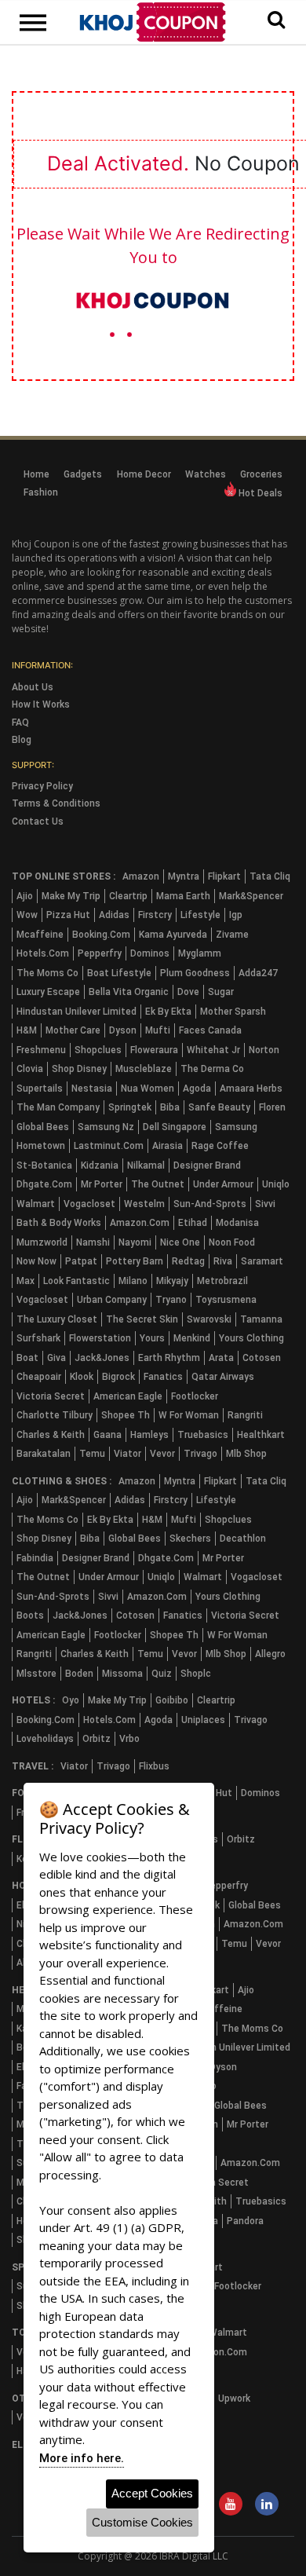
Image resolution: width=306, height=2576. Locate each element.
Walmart (36, 1204)
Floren (272, 1107)
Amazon (141, 876)
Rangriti (245, 1415)
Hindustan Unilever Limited (76, 1012)
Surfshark (38, 1338)
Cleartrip (128, 896)
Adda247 (258, 973)
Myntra (184, 876)
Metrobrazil (222, 1281)
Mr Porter (102, 1184)
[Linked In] (267, 2505)
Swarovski (209, 1319)
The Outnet (158, 1184)
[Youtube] (231, 2505)
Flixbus (154, 1766)
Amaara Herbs (251, 1089)
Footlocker (195, 1396)
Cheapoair (39, 1377)
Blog (22, 740)
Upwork (234, 2399)
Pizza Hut (68, 915)
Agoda (197, 1089)
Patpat (81, 1261)
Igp (236, 915)
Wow (27, 915)
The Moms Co (47, 973)
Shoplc (196, 1674)
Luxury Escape (48, 992)
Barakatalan (44, 1454)
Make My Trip (71, 896)
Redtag (188, 1261)
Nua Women (148, 1089)
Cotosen (262, 1358)
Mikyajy (172, 1281)
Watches (206, 474)
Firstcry (155, 915)
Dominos (150, 953)
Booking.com (101, 935)
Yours (152, 1338)
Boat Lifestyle (119, 973)
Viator (127, 1454)
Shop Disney (79, 1069)
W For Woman (189, 1415)
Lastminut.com (109, 1146)
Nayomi (135, 1242)
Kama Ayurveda (173, 935)
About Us (33, 687)
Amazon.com (140, 1223)
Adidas (114, 915)
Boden (79, 1674)
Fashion (41, 492)
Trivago (200, 1454)
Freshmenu (41, 1050)
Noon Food (232, 1242)
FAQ (20, 723)
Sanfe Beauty (219, 1107)
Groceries (261, 474)
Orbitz (97, 1739)
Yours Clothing (251, 1338)
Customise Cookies (142, 2522)
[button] (276, 20)
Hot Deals (259, 493)
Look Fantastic (76, 1281)
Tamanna (261, 1319)
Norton (264, 1050)
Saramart (262, 1261)
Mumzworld (42, 1242)
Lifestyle (200, 915)
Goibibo (172, 1700)
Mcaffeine (40, 935)
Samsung (236, 1127)
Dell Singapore (175, 1127)
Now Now (36, 1261)
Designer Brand (207, 1165)
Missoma (122, 1674)
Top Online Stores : (64, 876)
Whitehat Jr (213, 1050)
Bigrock (118, 1377)
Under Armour (223, 1184)
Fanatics (163, 1377)
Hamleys (149, 1435)
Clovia (30, 1069)
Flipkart (224, 876)
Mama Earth (183, 896)
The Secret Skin (142, 1319)
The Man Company (58, 1107)
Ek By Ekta (168, 1012)
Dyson (123, 1030)
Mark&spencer (251, 896)
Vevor (162, 1454)
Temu (92, 1454)
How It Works (41, 704)
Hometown (41, 1146)
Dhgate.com (44, 1184)
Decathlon (243, 1539)
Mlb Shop (246, 1454)
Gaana (107, 1435)
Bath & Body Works (59, 1223)
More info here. (82, 2458)
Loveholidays (45, 1739)
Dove (188, 992)
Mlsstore (36, 1674)
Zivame (232, 935)
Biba (170, 1107)
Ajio (25, 896)
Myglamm (200, 953)
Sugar (221, 992)
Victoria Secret (51, 1396)
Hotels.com (43, 953)
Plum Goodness (195, 973)
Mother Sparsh (233, 1012)
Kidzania (100, 1165)
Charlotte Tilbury (55, 1415)
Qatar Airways (223, 1377)
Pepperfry (100, 953)
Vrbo (129, 1739)
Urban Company (112, 1300)
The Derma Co (212, 1069)
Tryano (171, 1300)
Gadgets (83, 474)
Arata (221, 1358)
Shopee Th (126, 1415)
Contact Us (38, 821)
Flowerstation (100, 1338)
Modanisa (237, 1223)
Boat (27, 1358)
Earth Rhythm (169, 1358)
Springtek (130, 1107)
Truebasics (203, 1435)
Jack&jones (102, 1358)
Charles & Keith (51, 1435)
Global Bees (43, 1127)
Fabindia (35, 1558)
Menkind (192, 1338)
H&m (27, 1030)
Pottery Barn (135, 1261)
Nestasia (92, 1089)
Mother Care (73, 1030)
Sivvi (265, 1204)
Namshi (93, 1242)
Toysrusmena (226, 1300)
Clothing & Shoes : (62, 1481)
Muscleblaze (144, 1069)
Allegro (270, 1654)
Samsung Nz (106, 1127)
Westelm (144, 1204)
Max (25, 1281)
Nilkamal (146, 1165)
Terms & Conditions (56, 803)
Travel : (33, 1766)
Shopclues (98, 1050)
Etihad (193, 1223)
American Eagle (128, 1396)
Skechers (190, 1539)
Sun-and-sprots (210, 1204)
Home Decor (144, 474)
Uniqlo (276, 1184)
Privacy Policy (42, 786)
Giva (56, 1358)
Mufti (158, 1030)
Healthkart (261, 1435)
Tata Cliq (270, 876)
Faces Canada (210, 1030)
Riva (223, 1261)
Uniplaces (203, 1720)
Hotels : (33, 1700)
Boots (30, 1615)
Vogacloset (89, 1204)
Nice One (180, 1242)
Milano (133, 1281)
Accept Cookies (152, 2493)
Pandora (245, 2221)
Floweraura (154, 1050)
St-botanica (44, 1165)
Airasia (168, 1146)
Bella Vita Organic (129, 992)
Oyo (71, 1700)
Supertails (40, 1089)
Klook (82, 1377)
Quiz (162, 1674)
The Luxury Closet (57, 1319)
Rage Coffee (220, 1146)
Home (36, 474)
